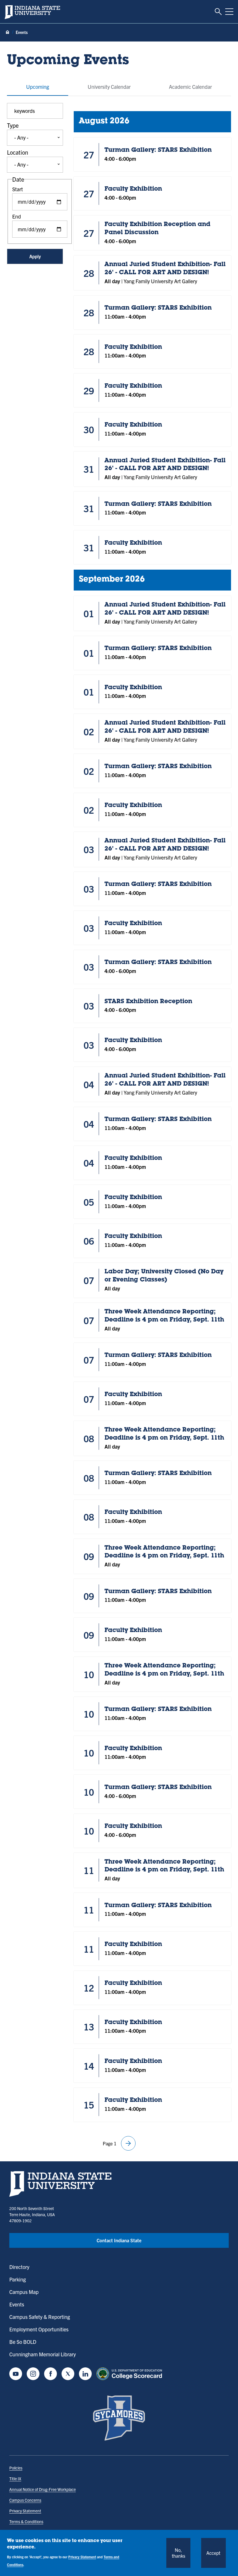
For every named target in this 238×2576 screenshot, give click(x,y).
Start (18, 189)
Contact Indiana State (119, 2240)
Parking (18, 2279)
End (17, 216)
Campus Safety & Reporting (40, 2317)
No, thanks (178, 2553)
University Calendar (109, 87)
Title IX (15, 2478)
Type (13, 125)
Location (18, 152)
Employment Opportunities (39, 2329)
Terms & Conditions (26, 2521)
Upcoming (38, 87)
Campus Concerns (25, 2500)
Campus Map (24, 2292)
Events (17, 2304)
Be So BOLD (23, 2342)
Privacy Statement (25, 2511)
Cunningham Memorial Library (43, 2354)
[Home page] (8, 32)
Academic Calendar (190, 87)
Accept (213, 2553)
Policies (16, 2468)
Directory (19, 2267)
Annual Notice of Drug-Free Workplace (43, 2489)
